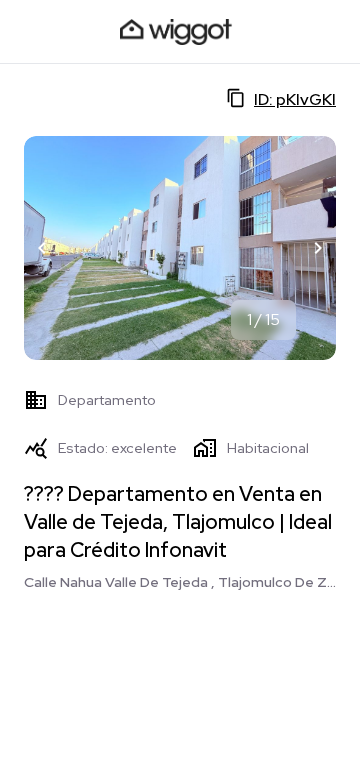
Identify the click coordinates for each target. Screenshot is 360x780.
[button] (42, 248)
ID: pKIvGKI (295, 99)
